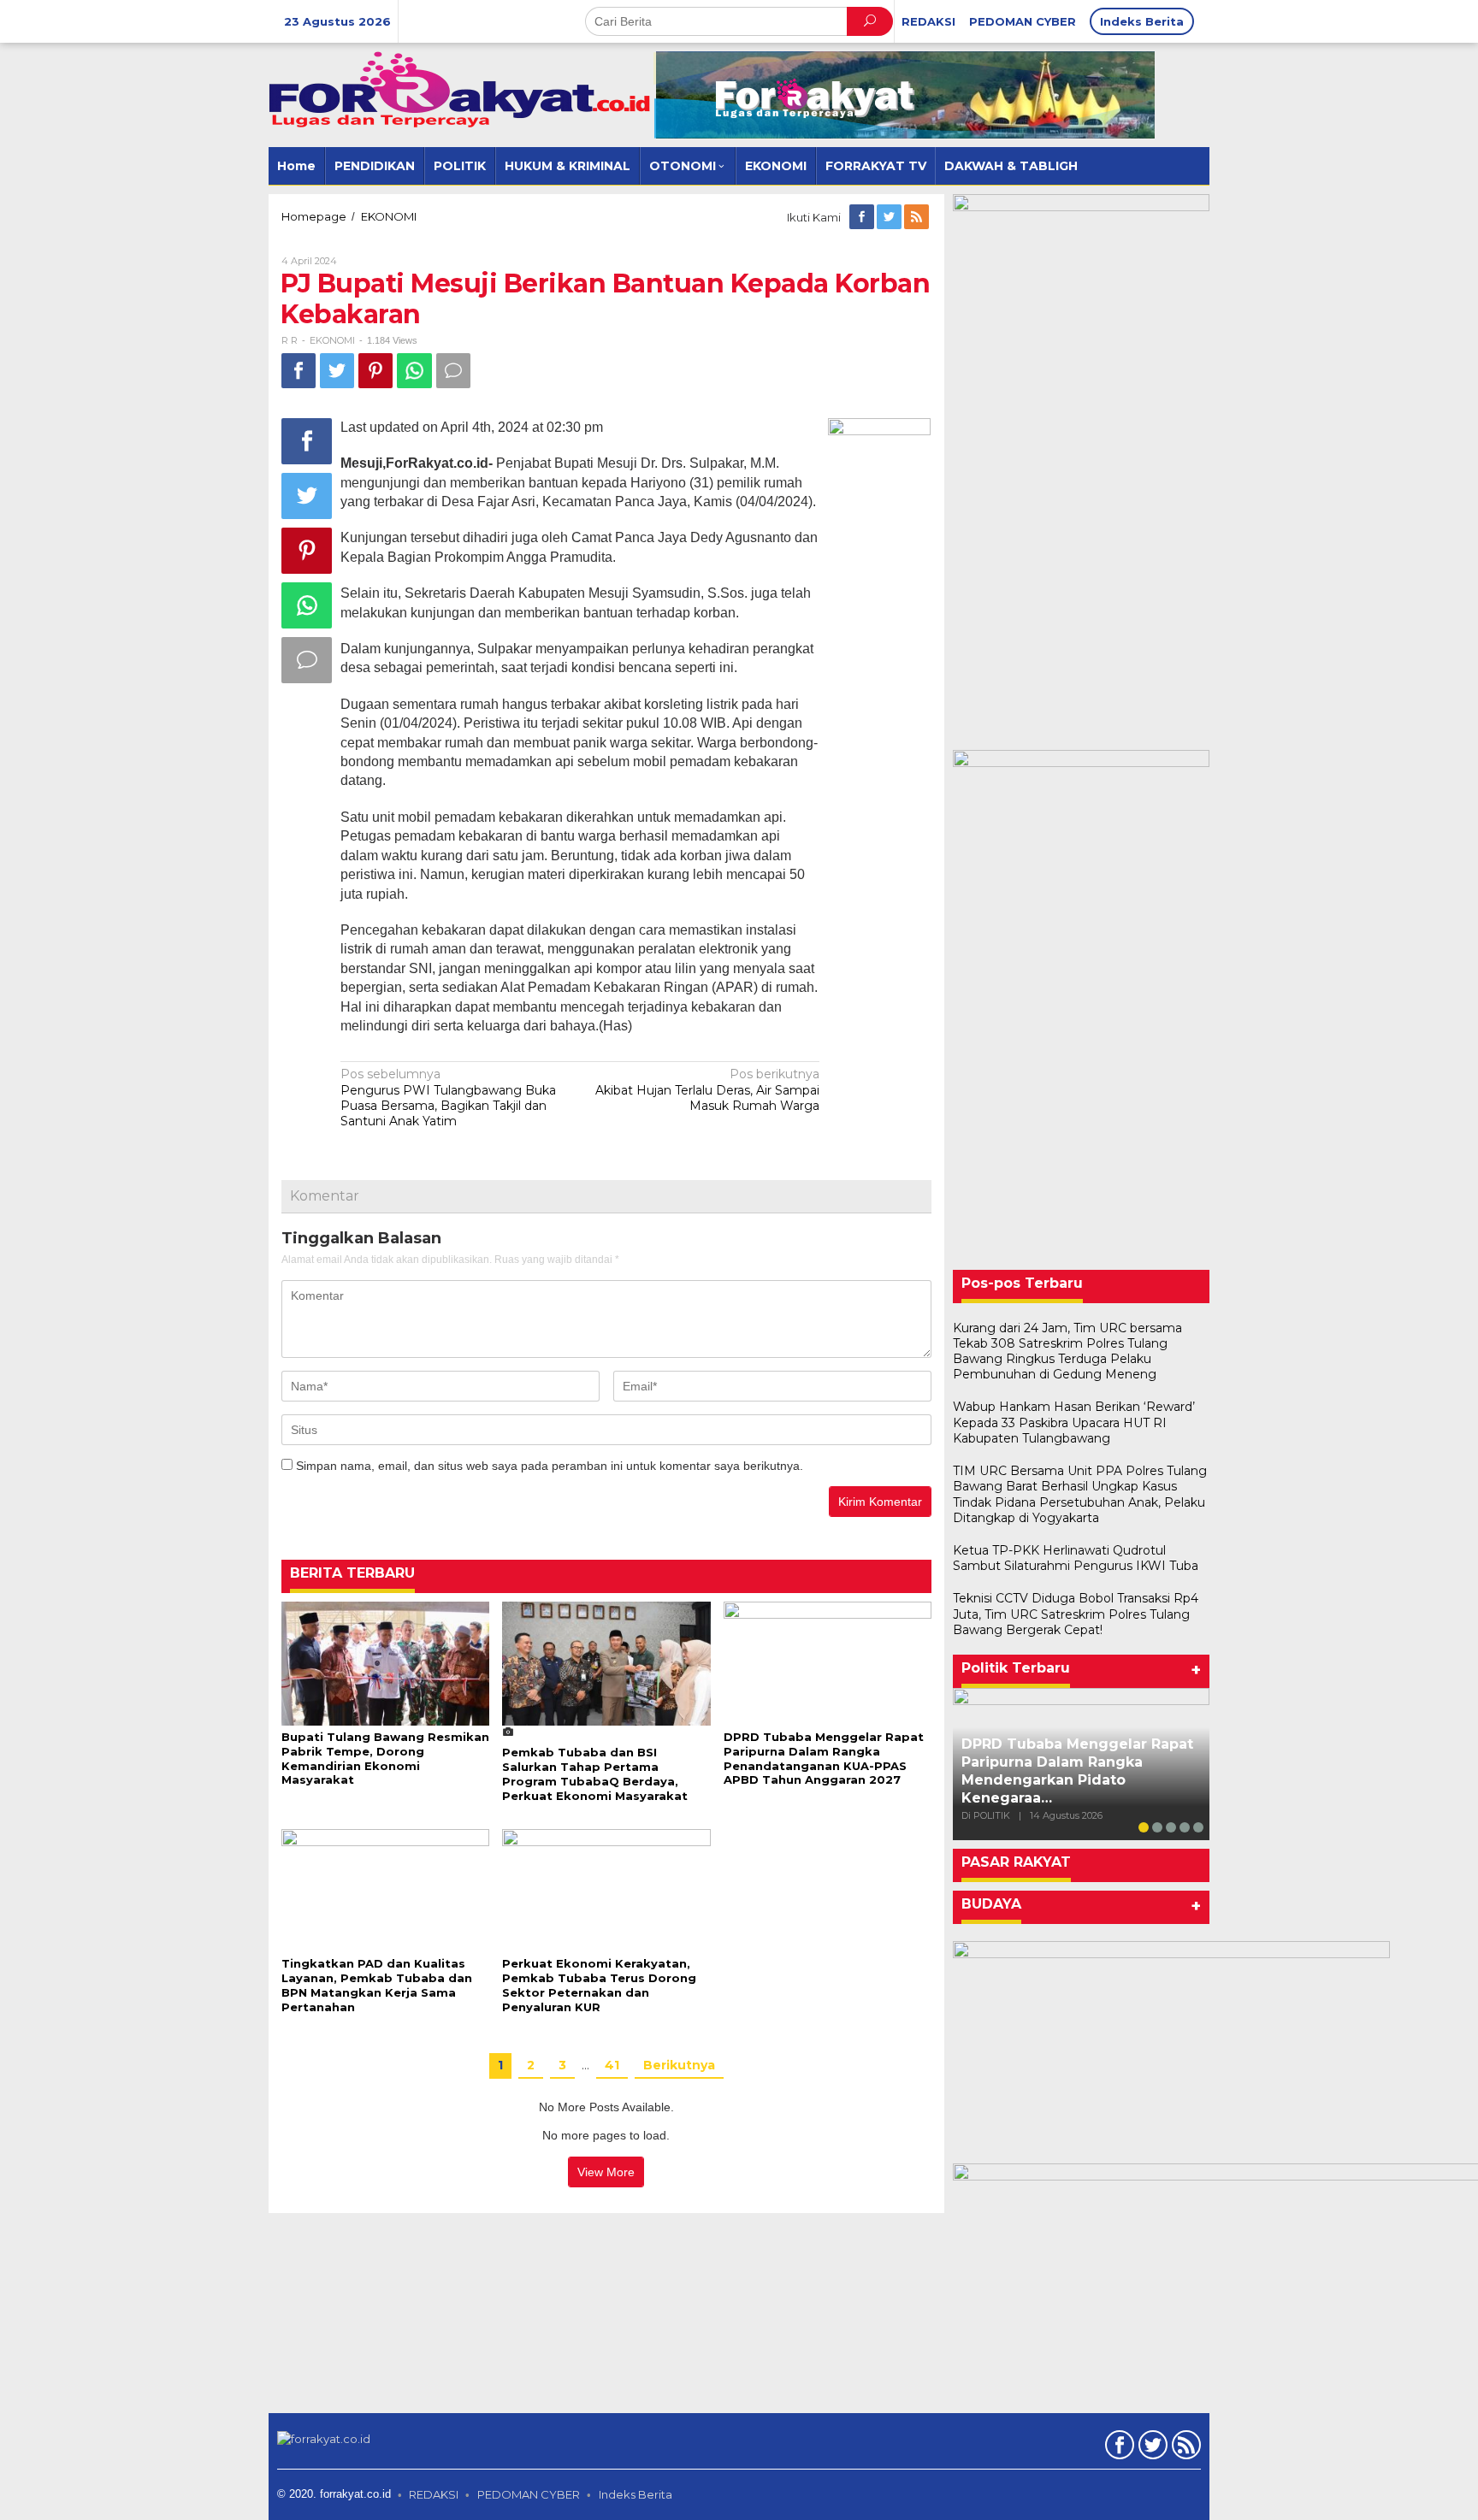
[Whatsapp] (414, 371)
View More (606, 2172)
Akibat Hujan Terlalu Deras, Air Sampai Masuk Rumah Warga (707, 1089)
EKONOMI (332, 340)
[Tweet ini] (337, 371)
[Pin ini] (375, 371)
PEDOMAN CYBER (529, 2494)
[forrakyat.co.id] (461, 89)
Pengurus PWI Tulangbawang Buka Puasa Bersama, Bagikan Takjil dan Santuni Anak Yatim (448, 1098)
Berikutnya (679, 2065)
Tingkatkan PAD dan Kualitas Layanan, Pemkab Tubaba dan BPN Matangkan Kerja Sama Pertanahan (377, 1985)
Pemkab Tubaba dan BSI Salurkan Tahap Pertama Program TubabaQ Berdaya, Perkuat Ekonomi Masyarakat (595, 1774)
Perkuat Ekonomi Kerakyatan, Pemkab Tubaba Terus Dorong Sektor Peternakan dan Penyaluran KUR (599, 1985)
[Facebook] (863, 217)
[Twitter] (890, 217)
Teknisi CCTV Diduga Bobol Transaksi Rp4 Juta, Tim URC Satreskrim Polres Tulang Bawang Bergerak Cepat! (1076, 1614)
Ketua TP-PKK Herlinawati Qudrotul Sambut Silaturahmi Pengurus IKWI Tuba (1076, 1558)
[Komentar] (453, 371)
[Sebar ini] (299, 371)
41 (612, 2065)
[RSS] (918, 217)
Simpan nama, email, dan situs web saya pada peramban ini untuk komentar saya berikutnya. (550, 1466)
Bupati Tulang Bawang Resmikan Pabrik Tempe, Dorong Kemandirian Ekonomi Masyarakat (385, 1759)
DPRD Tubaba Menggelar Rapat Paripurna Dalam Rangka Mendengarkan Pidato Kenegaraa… (1077, 1770)
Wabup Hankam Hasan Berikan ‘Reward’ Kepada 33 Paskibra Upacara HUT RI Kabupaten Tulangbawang (1074, 1422)
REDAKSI (434, 2494)
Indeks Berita (636, 2494)
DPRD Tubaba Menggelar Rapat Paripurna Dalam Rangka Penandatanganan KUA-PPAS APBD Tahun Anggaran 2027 (824, 1759)
